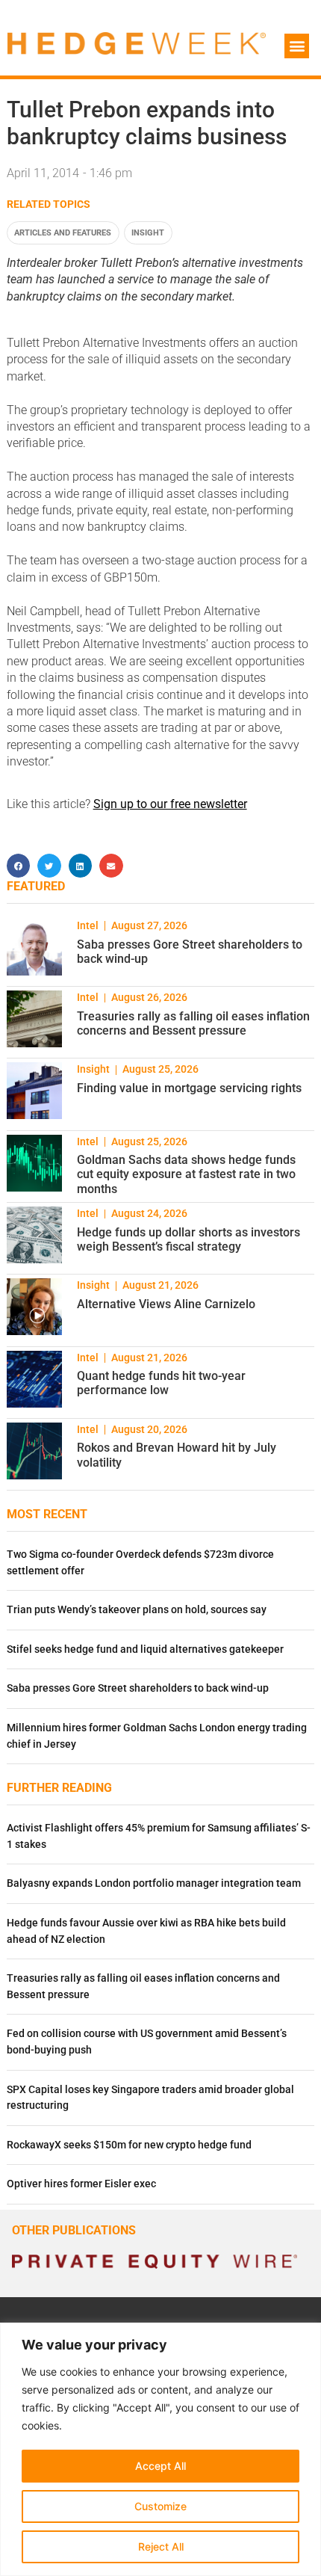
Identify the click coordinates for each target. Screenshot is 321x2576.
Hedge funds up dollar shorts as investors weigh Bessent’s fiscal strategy (188, 1239)
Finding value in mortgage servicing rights (189, 1088)
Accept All (160, 2466)
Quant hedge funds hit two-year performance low (161, 1383)
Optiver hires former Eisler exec (81, 2184)
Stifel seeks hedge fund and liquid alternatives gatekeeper (145, 1649)
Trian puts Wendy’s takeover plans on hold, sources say (137, 1610)
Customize (160, 2506)
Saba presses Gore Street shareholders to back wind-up (138, 1688)
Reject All (161, 2546)
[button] (297, 46)
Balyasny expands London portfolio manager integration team (154, 1883)
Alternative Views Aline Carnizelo (166, 1304)
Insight (148, 233)
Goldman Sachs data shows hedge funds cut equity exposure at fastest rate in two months (186, 1174)
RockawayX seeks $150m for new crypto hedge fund (129, 2145)
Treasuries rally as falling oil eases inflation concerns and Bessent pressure (193, 1023)
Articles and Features (63, 233)
